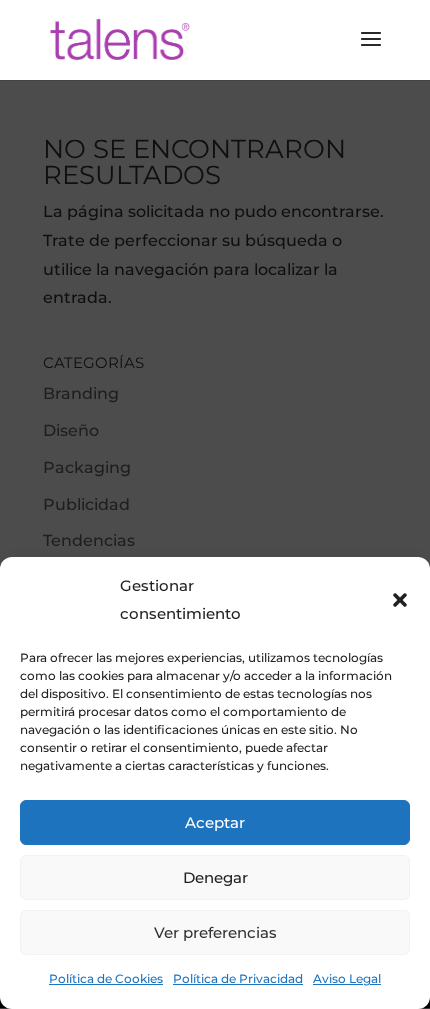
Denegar (215, 877)
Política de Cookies (106, 978)
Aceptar (215, 822)
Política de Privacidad (238, 978)
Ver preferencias (215, 932)
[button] (400, 600)
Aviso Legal (347, 978)
